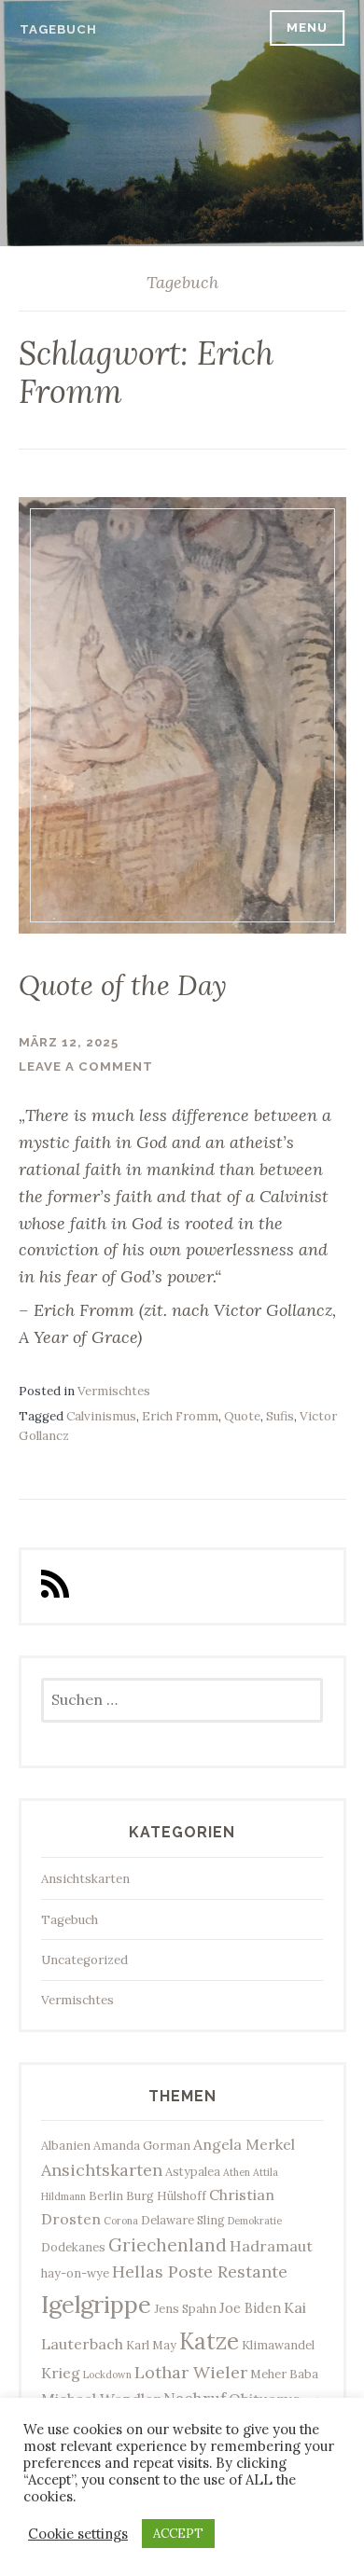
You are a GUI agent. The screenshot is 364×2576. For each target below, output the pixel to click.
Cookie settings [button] (78, 2534)
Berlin (106, 2195)
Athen (237, 2172)
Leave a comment (86, 1066)
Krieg (61, 2373)
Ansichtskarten (85, 1879)
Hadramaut (271, 2246)
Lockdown (107, 2375)
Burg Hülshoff (166, 2195)
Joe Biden (250, 2308)
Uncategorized (84, 1960)
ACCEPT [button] (178, 2534)
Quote (242, 1416)
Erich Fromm (180, 1416)
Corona (121, 2221)
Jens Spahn (185, 2308)
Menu (307, 28)
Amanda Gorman (142, 2145)
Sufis (280, 1416)
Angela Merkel (244, 2144)
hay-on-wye (75, 2273)
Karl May (151, 2345)
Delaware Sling (183, 2220)
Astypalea (193, 2171)
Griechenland (168, 2245)
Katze (209, 2341)
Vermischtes (114, 1391)
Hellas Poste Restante (200, 2271)
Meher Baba (284, 2374)
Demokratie (255, 2221)
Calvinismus (101, 1416)
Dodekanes (73, 2247)
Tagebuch (58, 29)
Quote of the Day (123, 985)
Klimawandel (278, 2345)
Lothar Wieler (191, 2372)
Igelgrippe (96, 2304)
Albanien (66, 2145)
